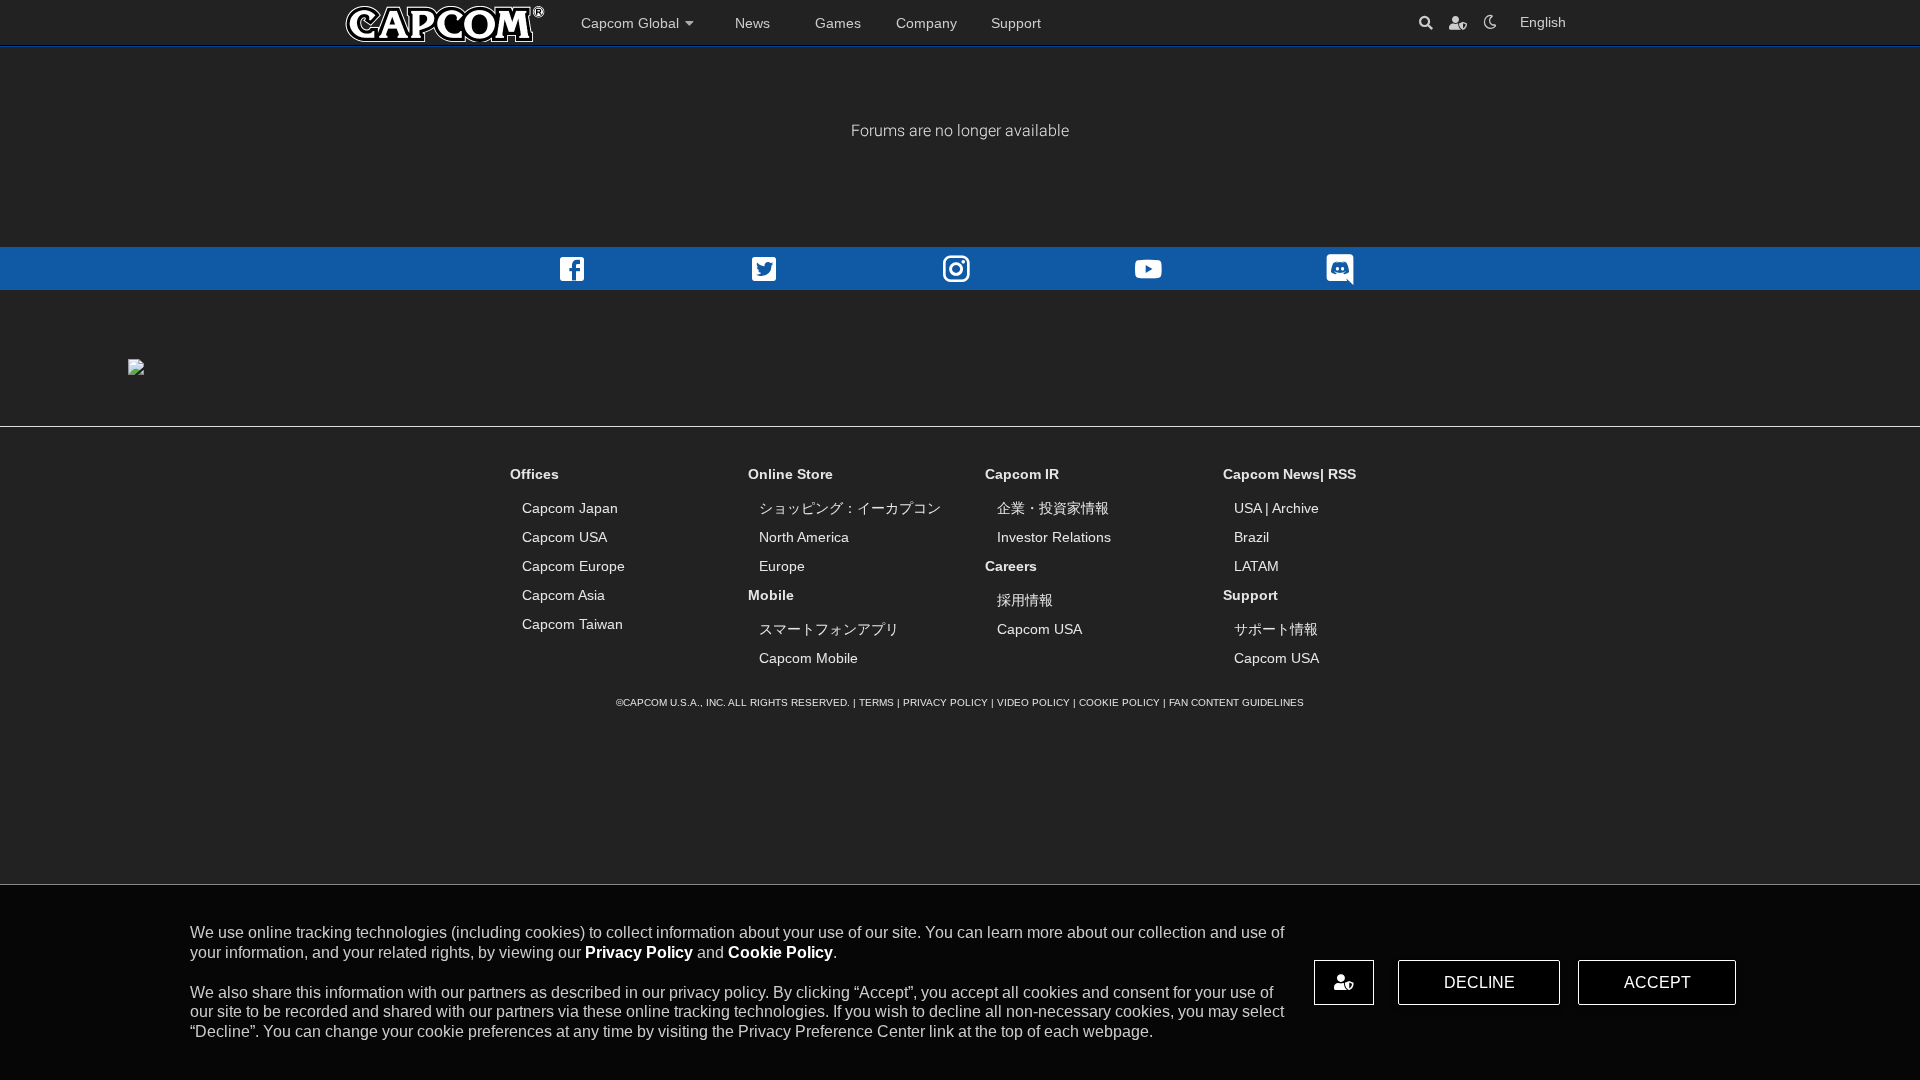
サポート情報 (1276, 629)
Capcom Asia (563, 595)
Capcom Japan (570, 508)
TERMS (876, 702)
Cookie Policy (780, 952)
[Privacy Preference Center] (1344, 982)
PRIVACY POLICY (945, 702)
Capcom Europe (573, 566)
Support (1016, 23)
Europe (782, 566)
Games (838, 23)
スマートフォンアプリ (829, 629)
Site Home (445, 24)
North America (804, 537)
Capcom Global (630, 23)
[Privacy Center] (1458, 22)
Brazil (1251, 537)
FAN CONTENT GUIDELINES (1236, 702)
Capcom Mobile (808, 658)
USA (1247, 508)
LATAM (1256, 566)
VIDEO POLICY (1033, 702)
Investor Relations (1054, 537)
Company (926, 23)
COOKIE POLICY (1119, 702)
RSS (1342, 474)
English (1543, 22)
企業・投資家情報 (1053, 508)
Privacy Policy (639, 952)
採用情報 (1025, 600)
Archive (1295, 508)
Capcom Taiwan (572, 624)
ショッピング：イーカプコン (850, 508)
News (752, 23)
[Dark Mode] (1490, 22)
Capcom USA (564, 537)
